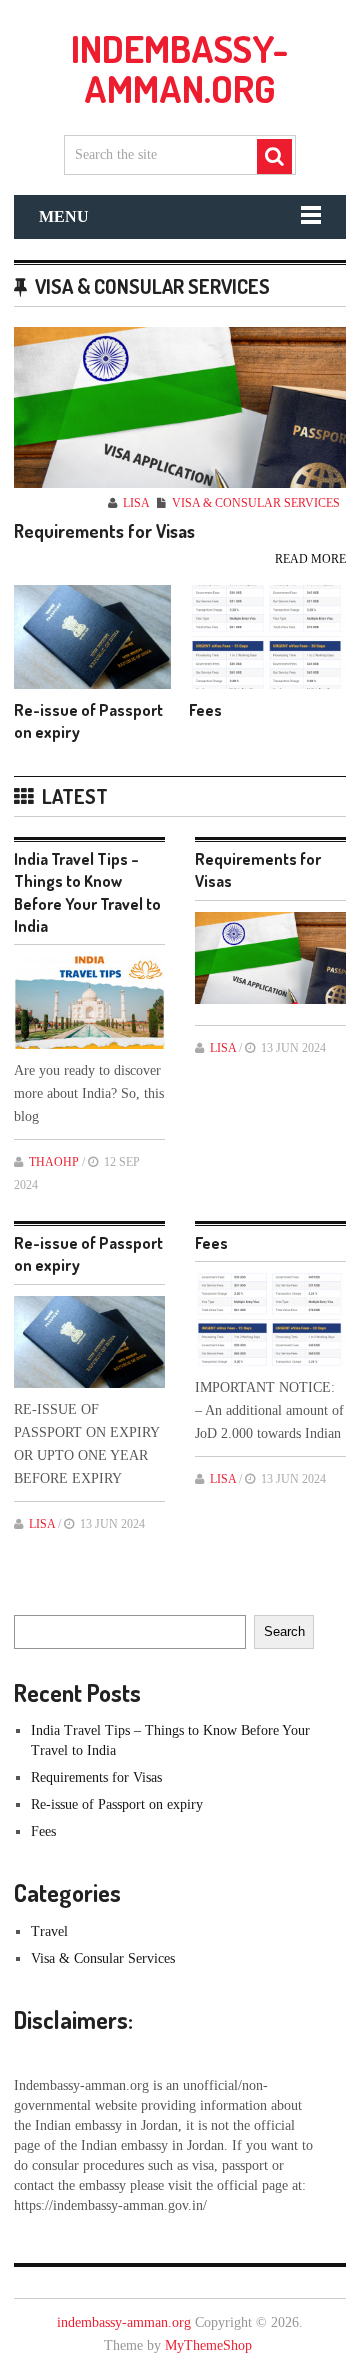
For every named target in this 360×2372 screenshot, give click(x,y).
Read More (310, 559)
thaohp (54, 1162)
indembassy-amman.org (179, 68)
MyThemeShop (208, 2345)
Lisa (136, 503)
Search (284, 1631)
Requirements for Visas (104, 531)
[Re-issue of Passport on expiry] (92, 636)
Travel (49, 1931)
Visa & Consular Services (256, 503)
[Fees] (267, 636)
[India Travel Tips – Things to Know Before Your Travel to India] (89, 1002)
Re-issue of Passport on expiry (117, 1804)
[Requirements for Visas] (180, 407)
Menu (64, 216)
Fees (205, 710)
